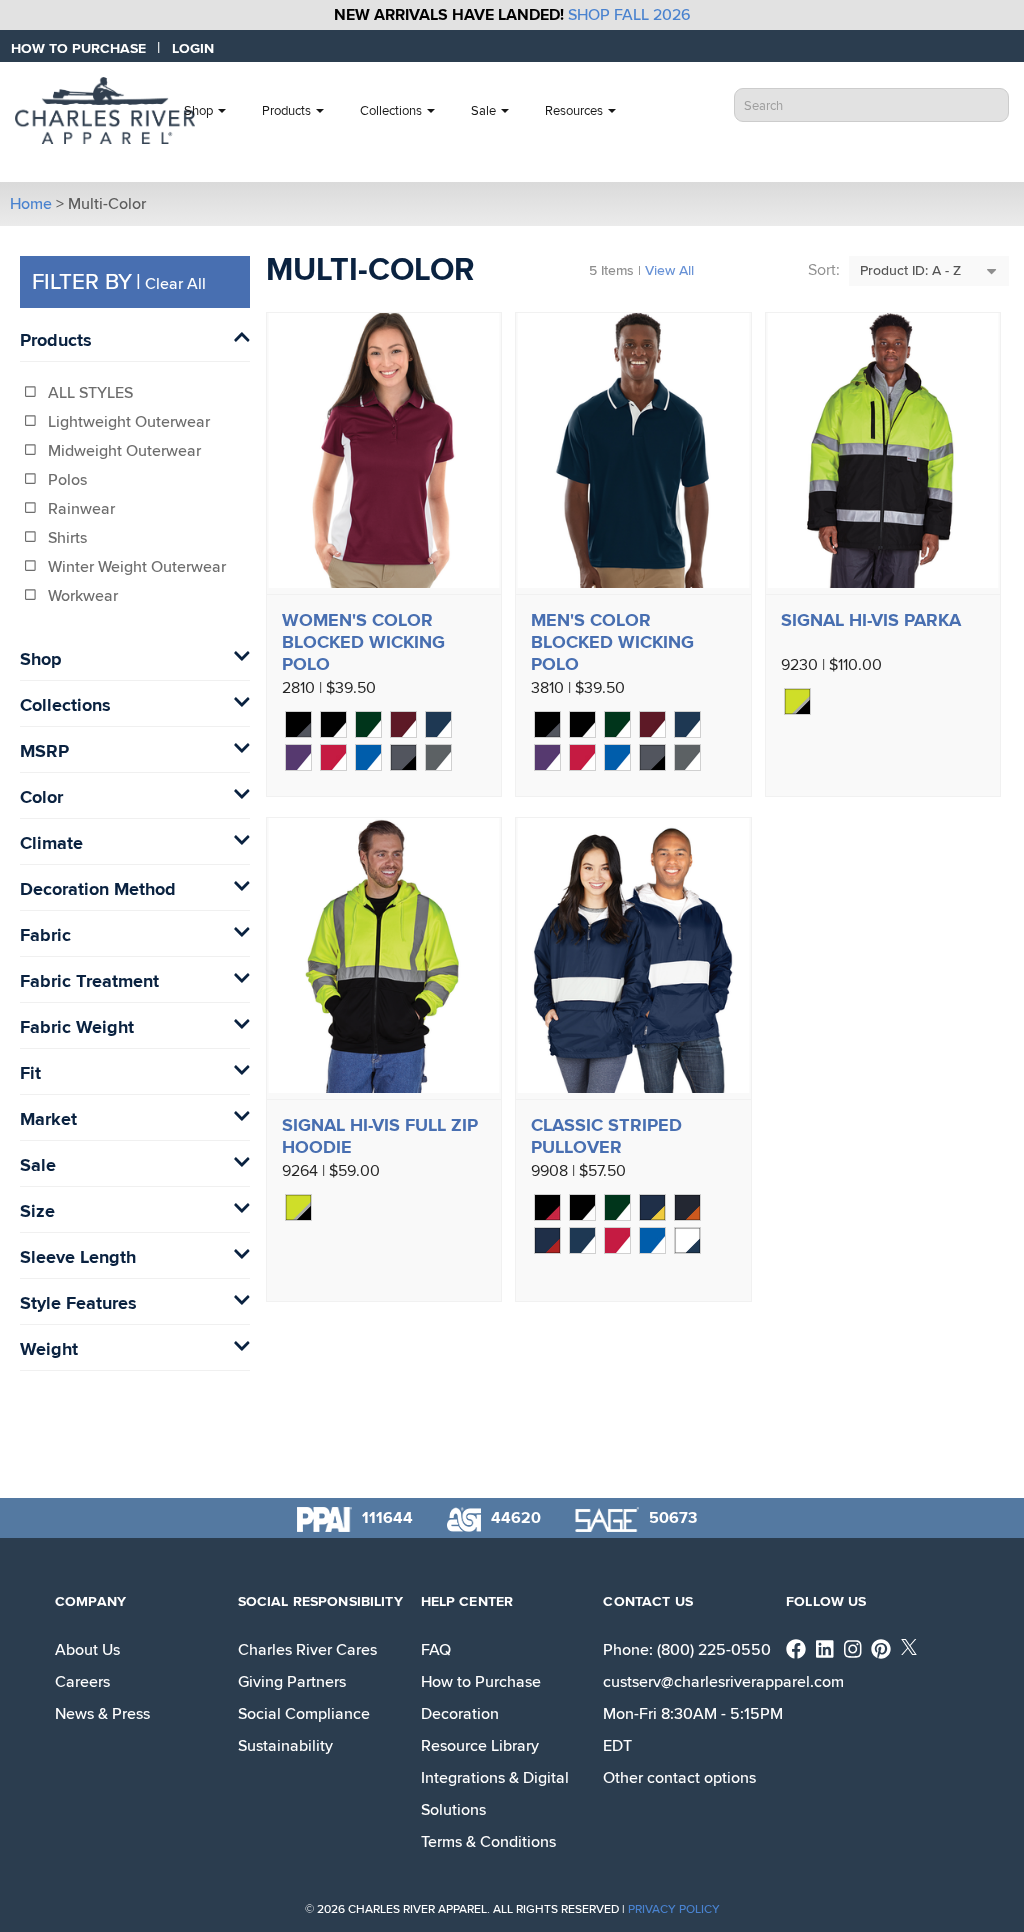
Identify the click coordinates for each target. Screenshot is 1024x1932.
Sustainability (285, 1746)
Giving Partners (292, 1682)
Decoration (460, 1714)
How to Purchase (481, 1682)
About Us (87, 1650)
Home (31, 204)
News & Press (102, 1714)
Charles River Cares (307, 1650)
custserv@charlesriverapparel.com (723, 1682)
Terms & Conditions (488, 1842)
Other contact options (679, 1778)
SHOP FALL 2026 (629, 15)
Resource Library (480, 1746)
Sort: (824, 270)
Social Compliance (304, 1714)
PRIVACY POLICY (674, 1909)
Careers (82, 1682)
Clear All (175, 284)
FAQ (436, 1650)
